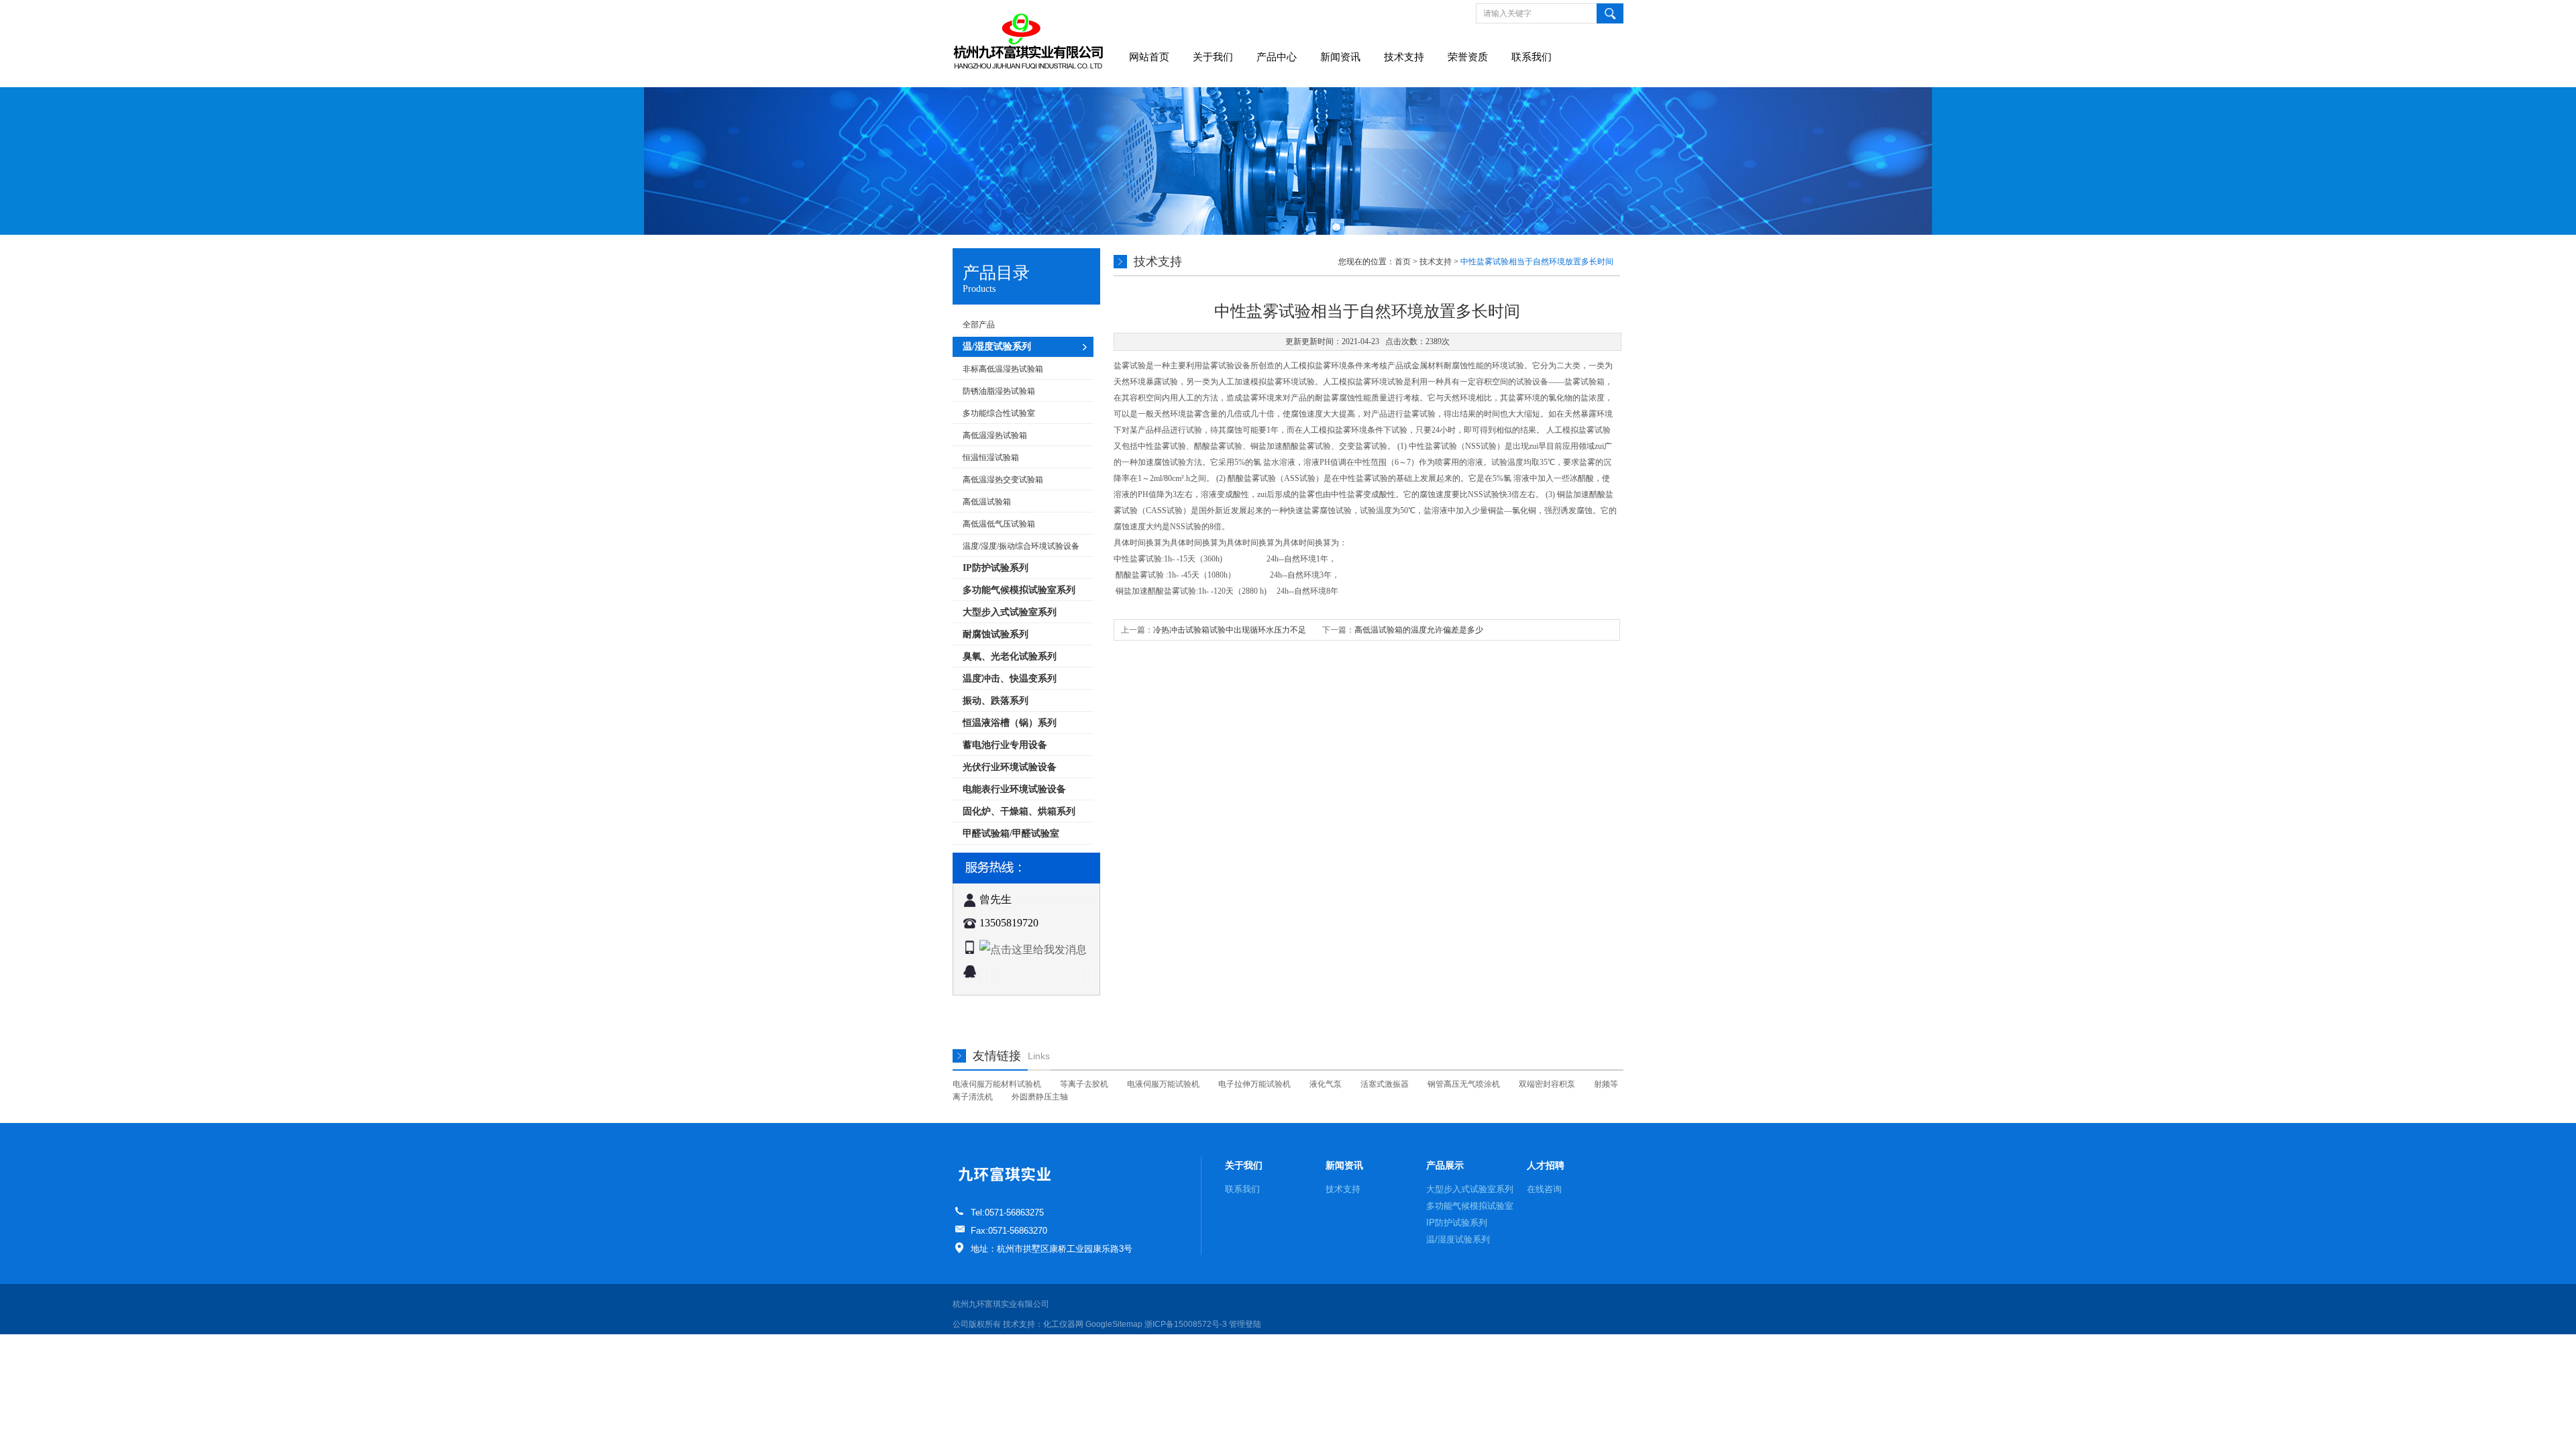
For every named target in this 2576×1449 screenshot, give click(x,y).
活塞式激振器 (1385, 1084)
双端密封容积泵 (1547, 1084)
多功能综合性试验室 (999, 413)
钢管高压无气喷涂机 (1464, 1084)
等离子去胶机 (1084, 1084)
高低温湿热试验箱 (995, 435)
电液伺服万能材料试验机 (997, 1084)
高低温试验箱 (987, 502)
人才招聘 (1546, 1165)
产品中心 (1277, 57)
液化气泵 (1326, 1084)
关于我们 (1213, 57)
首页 (1403, 262)
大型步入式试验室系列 (1470, 1189)
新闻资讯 (1340, 57)
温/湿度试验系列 (1458, 1239)
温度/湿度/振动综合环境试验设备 (1021, 546)
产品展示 (1445, 1165)
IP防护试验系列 (1457, 1223)
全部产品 (979, 325)
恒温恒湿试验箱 (991, 458)
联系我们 (1532, 57)
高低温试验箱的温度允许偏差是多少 (1419, 630)
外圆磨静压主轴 (1040, 1097)
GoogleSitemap (1114, 1324)
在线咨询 (1544, 1189)
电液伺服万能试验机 (1163, 1084)
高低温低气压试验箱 (999, 524)
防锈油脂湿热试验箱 (999, 391)
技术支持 (1404, 57)
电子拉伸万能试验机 (1254, 1084)
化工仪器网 (1063, 1324)
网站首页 (1149, 57)
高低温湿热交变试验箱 (1003, 480)
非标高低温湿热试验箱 (1003, 369)
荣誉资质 (1468, 57)
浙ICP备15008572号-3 (1186, 1324)
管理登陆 (1245, 1324)
